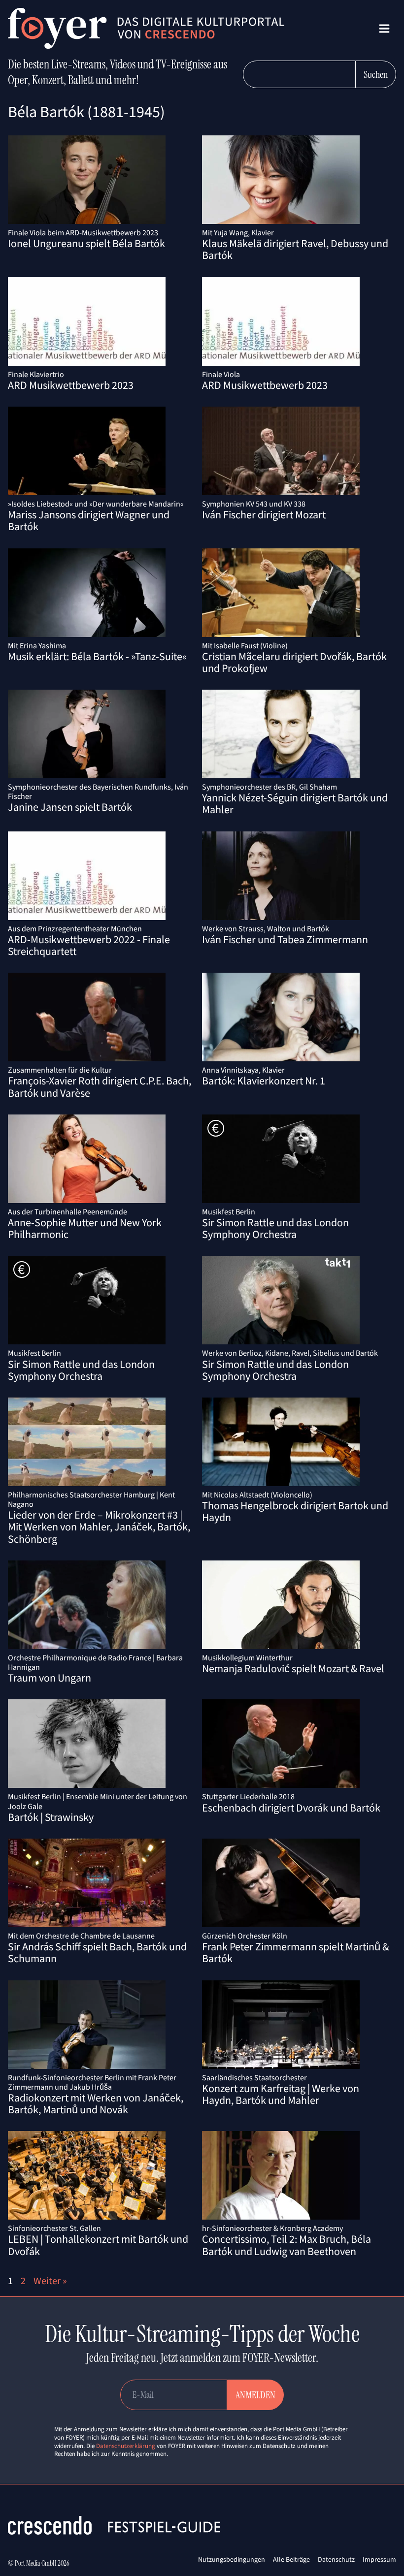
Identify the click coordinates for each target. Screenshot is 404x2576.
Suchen (376, 74)
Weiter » (50, 2280)
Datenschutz (336, 2559)
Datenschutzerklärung (126, 2446)
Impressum (379, 2559)
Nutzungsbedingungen (232, 2559)
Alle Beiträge (291, 2559)
